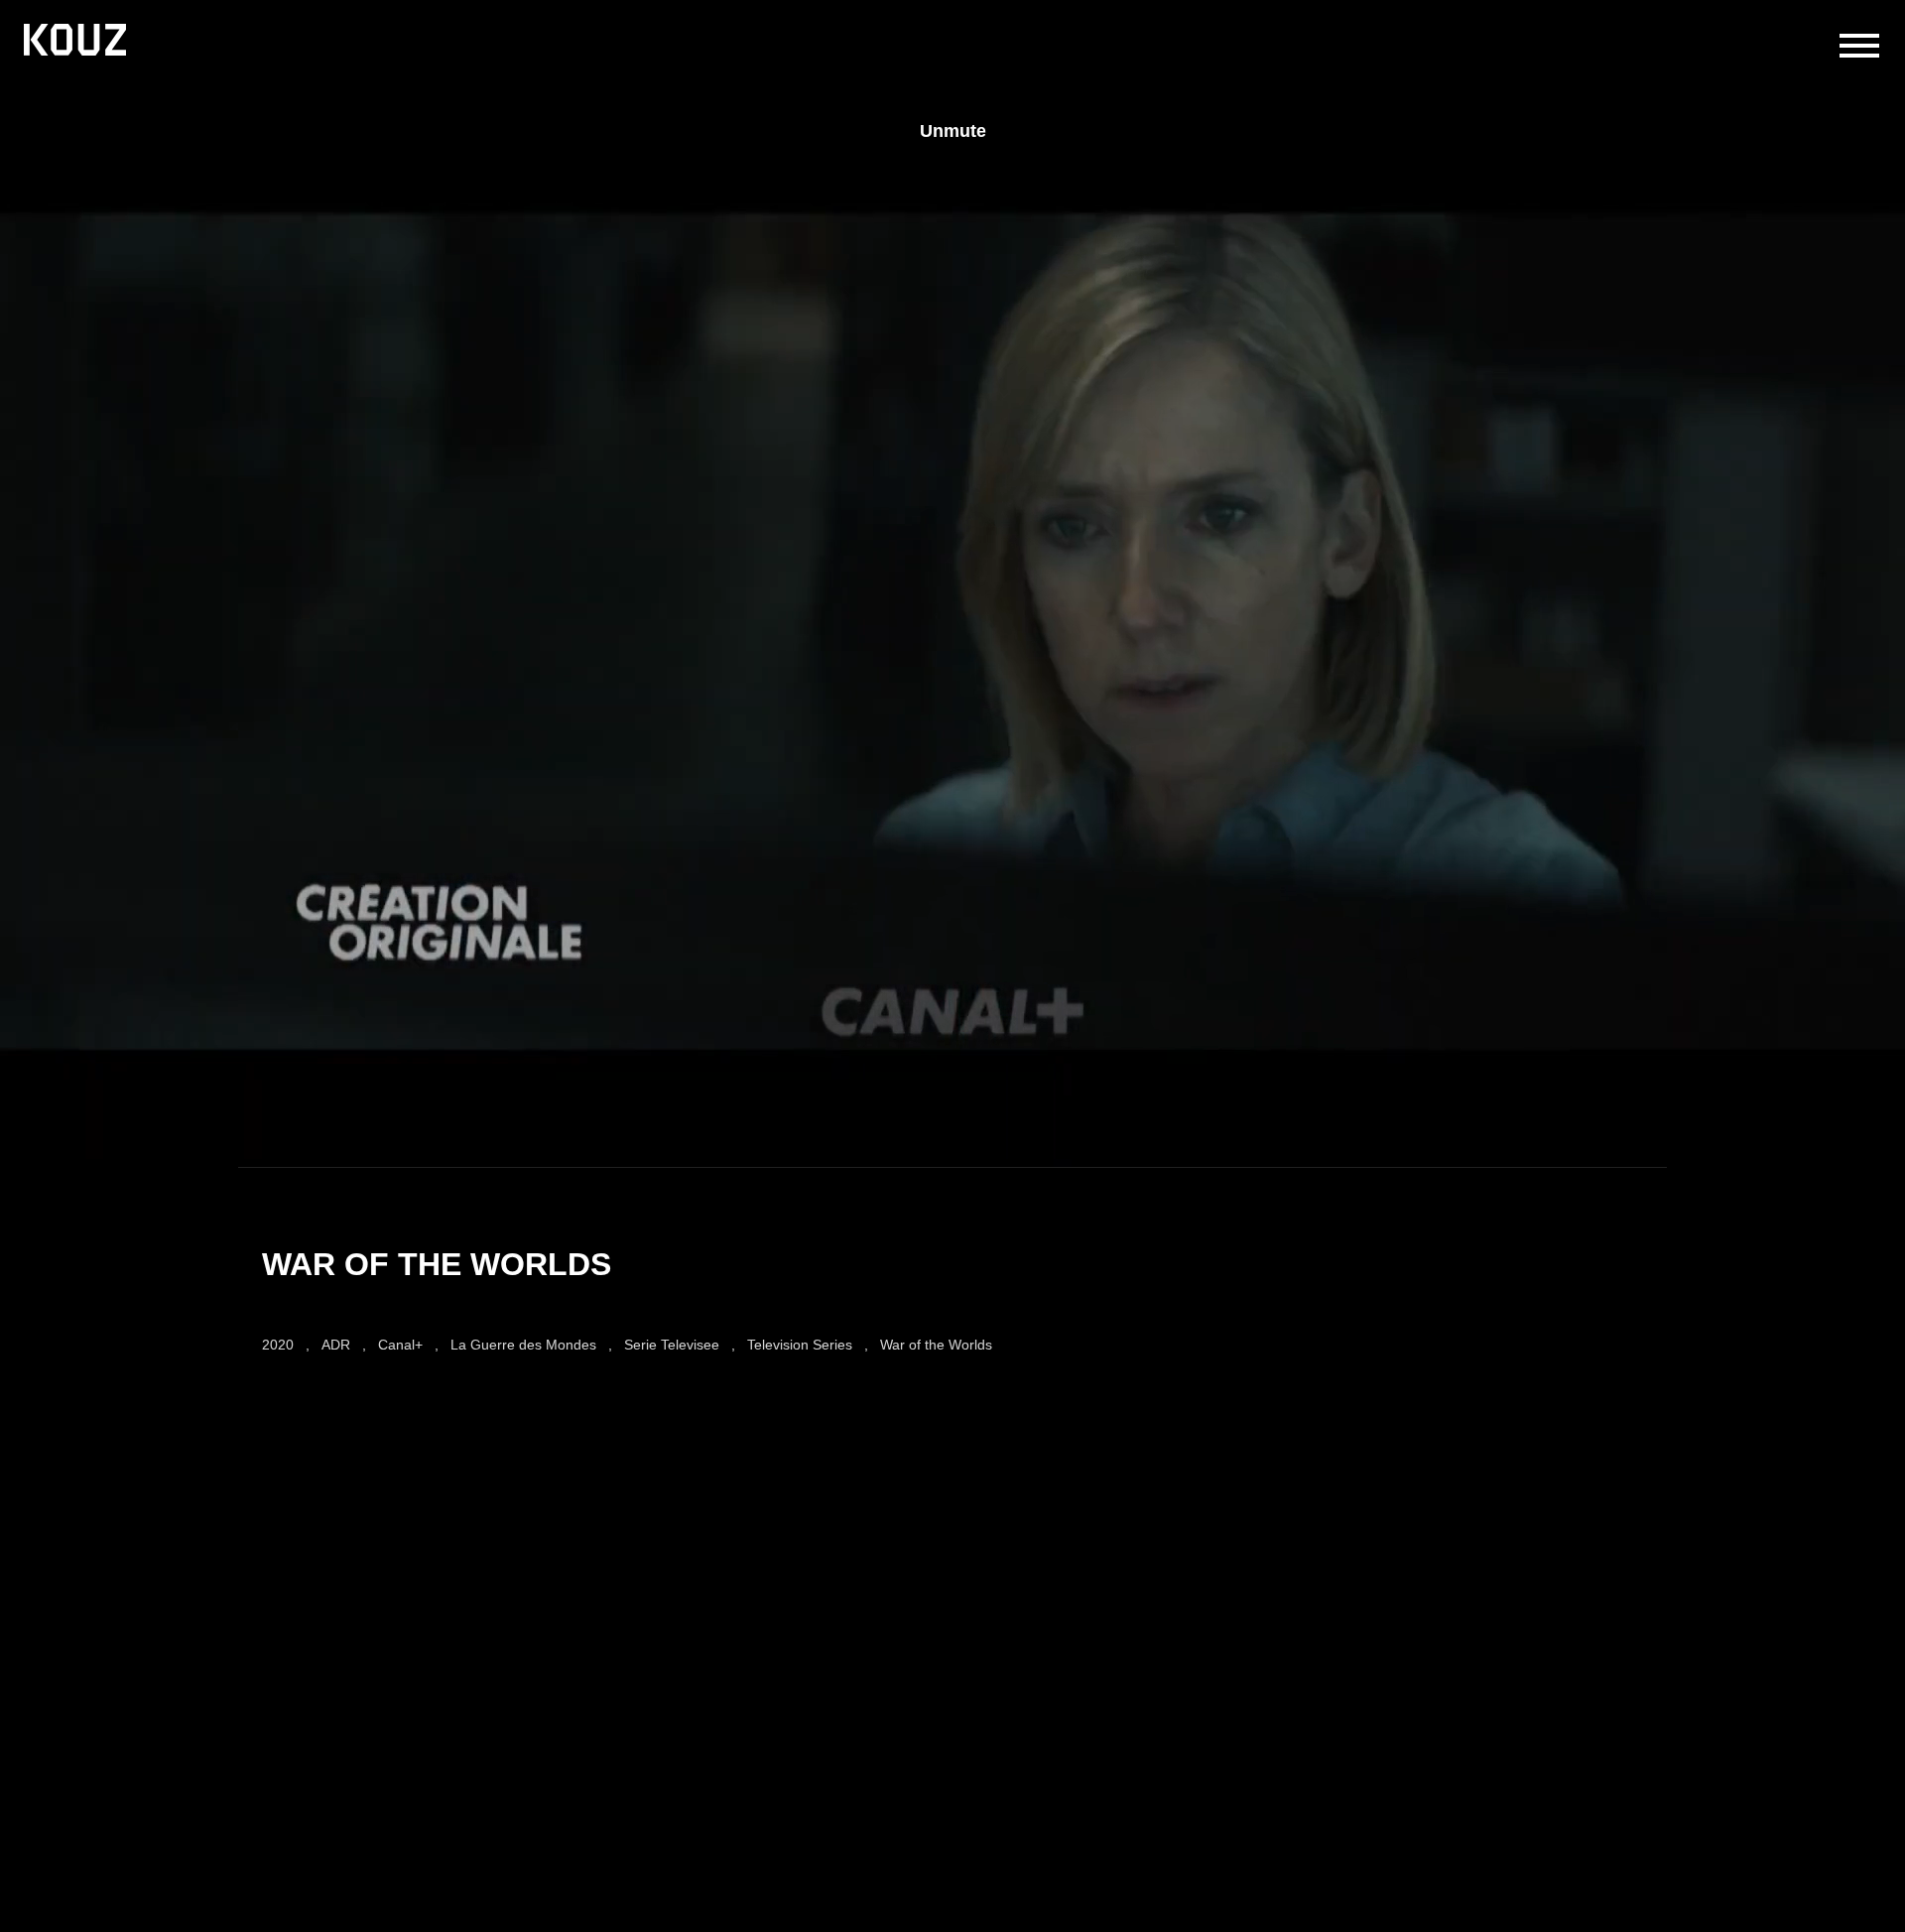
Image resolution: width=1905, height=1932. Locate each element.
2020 (278, 1345)
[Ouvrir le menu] (1859, 46)
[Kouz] (75, 42)
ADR (336, 1345)
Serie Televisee (672, 1345)
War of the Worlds (936, 1345)
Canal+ (400, 1345)
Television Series (800, 1345)
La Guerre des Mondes (523, 1345)
